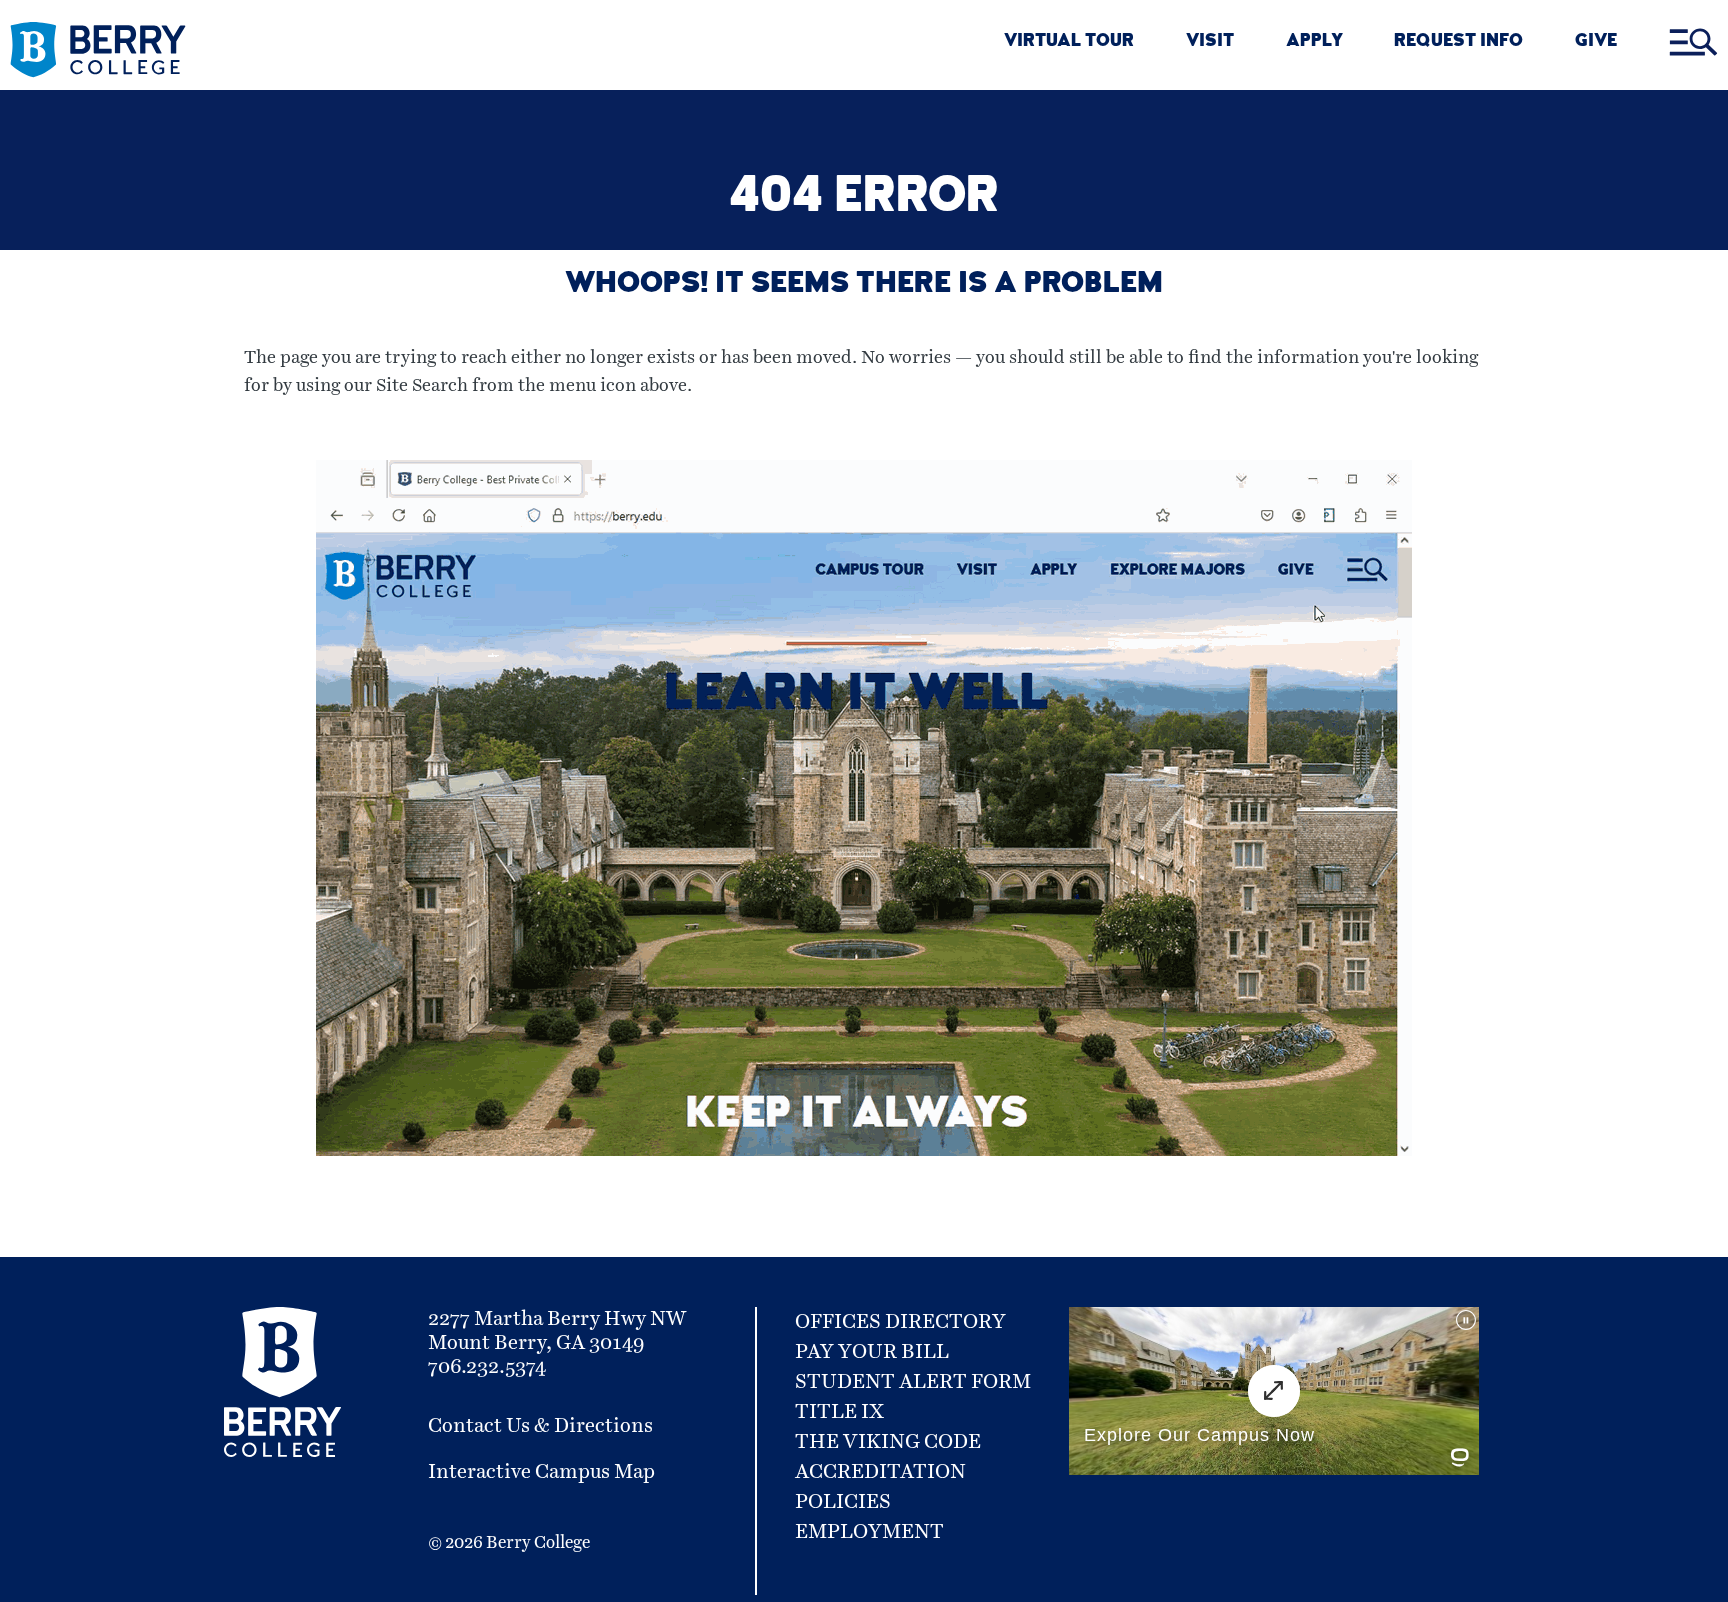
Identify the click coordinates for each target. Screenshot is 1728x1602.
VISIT (1210, 42)
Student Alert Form (913, 1382)
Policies (843, 1502)
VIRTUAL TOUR (1069, 42)
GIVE (1596, 42)
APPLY (1314, 42)
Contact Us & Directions (540, 1426)
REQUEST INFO (1458, 42)
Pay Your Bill (872, 1352)
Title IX (839, 1412)
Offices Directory (900, 1322)
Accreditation (880, 1472)
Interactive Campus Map (541, 1472)
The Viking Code (888, 1442)
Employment (869, 1532)
